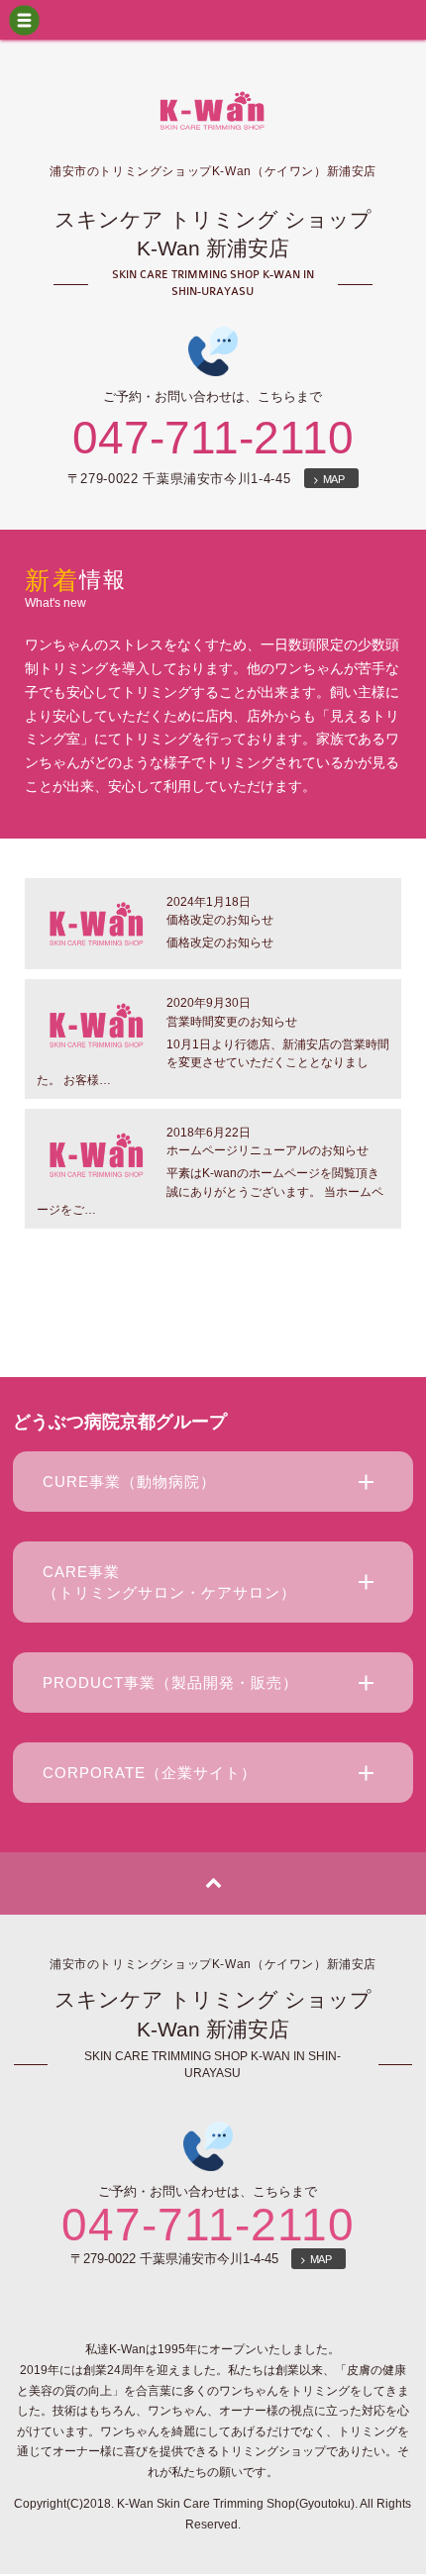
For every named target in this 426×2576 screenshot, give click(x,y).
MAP (332, 479)
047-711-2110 (213, 438)
